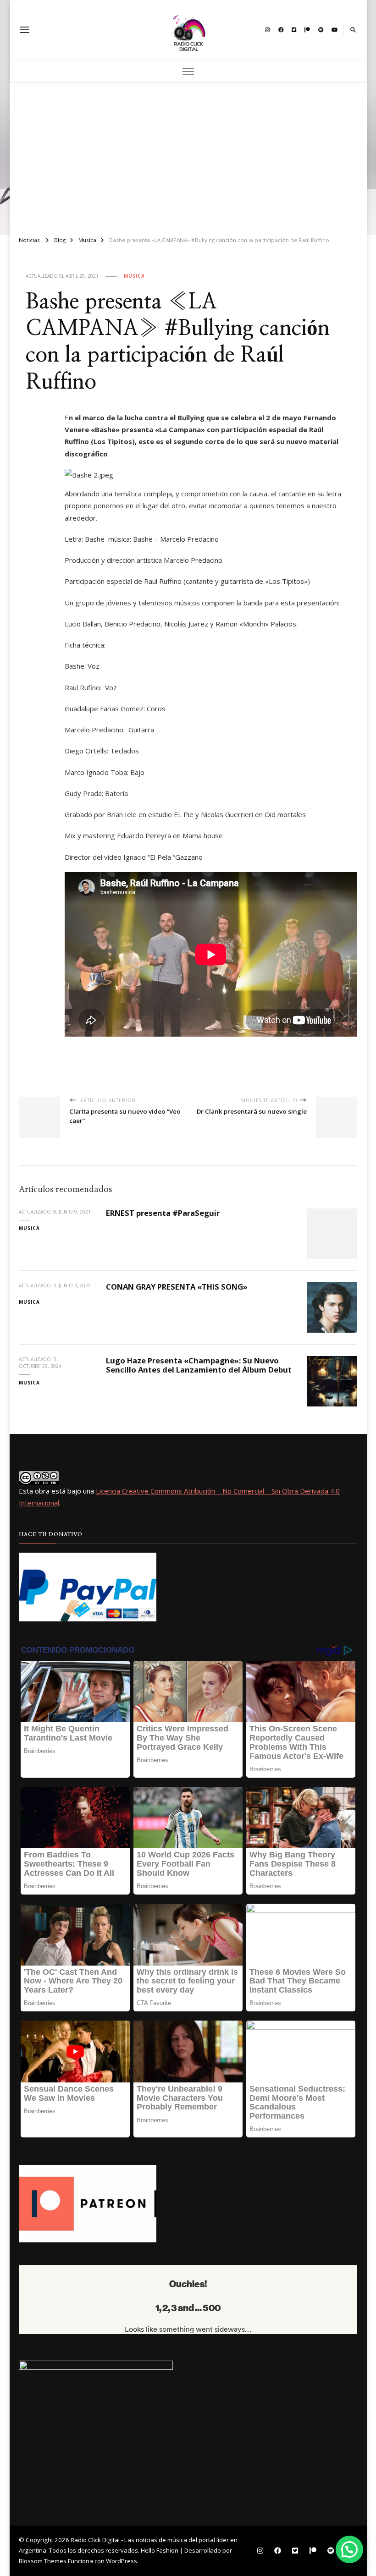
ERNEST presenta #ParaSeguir (163, 1213)
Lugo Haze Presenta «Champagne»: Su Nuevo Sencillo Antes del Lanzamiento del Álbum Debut (199, 1365)
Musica (134, 276)
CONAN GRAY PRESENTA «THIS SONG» (177, 1287)
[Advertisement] (188, 155)
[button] (349, 2549)
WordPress (122, 2561)
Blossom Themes (43, 2561)
